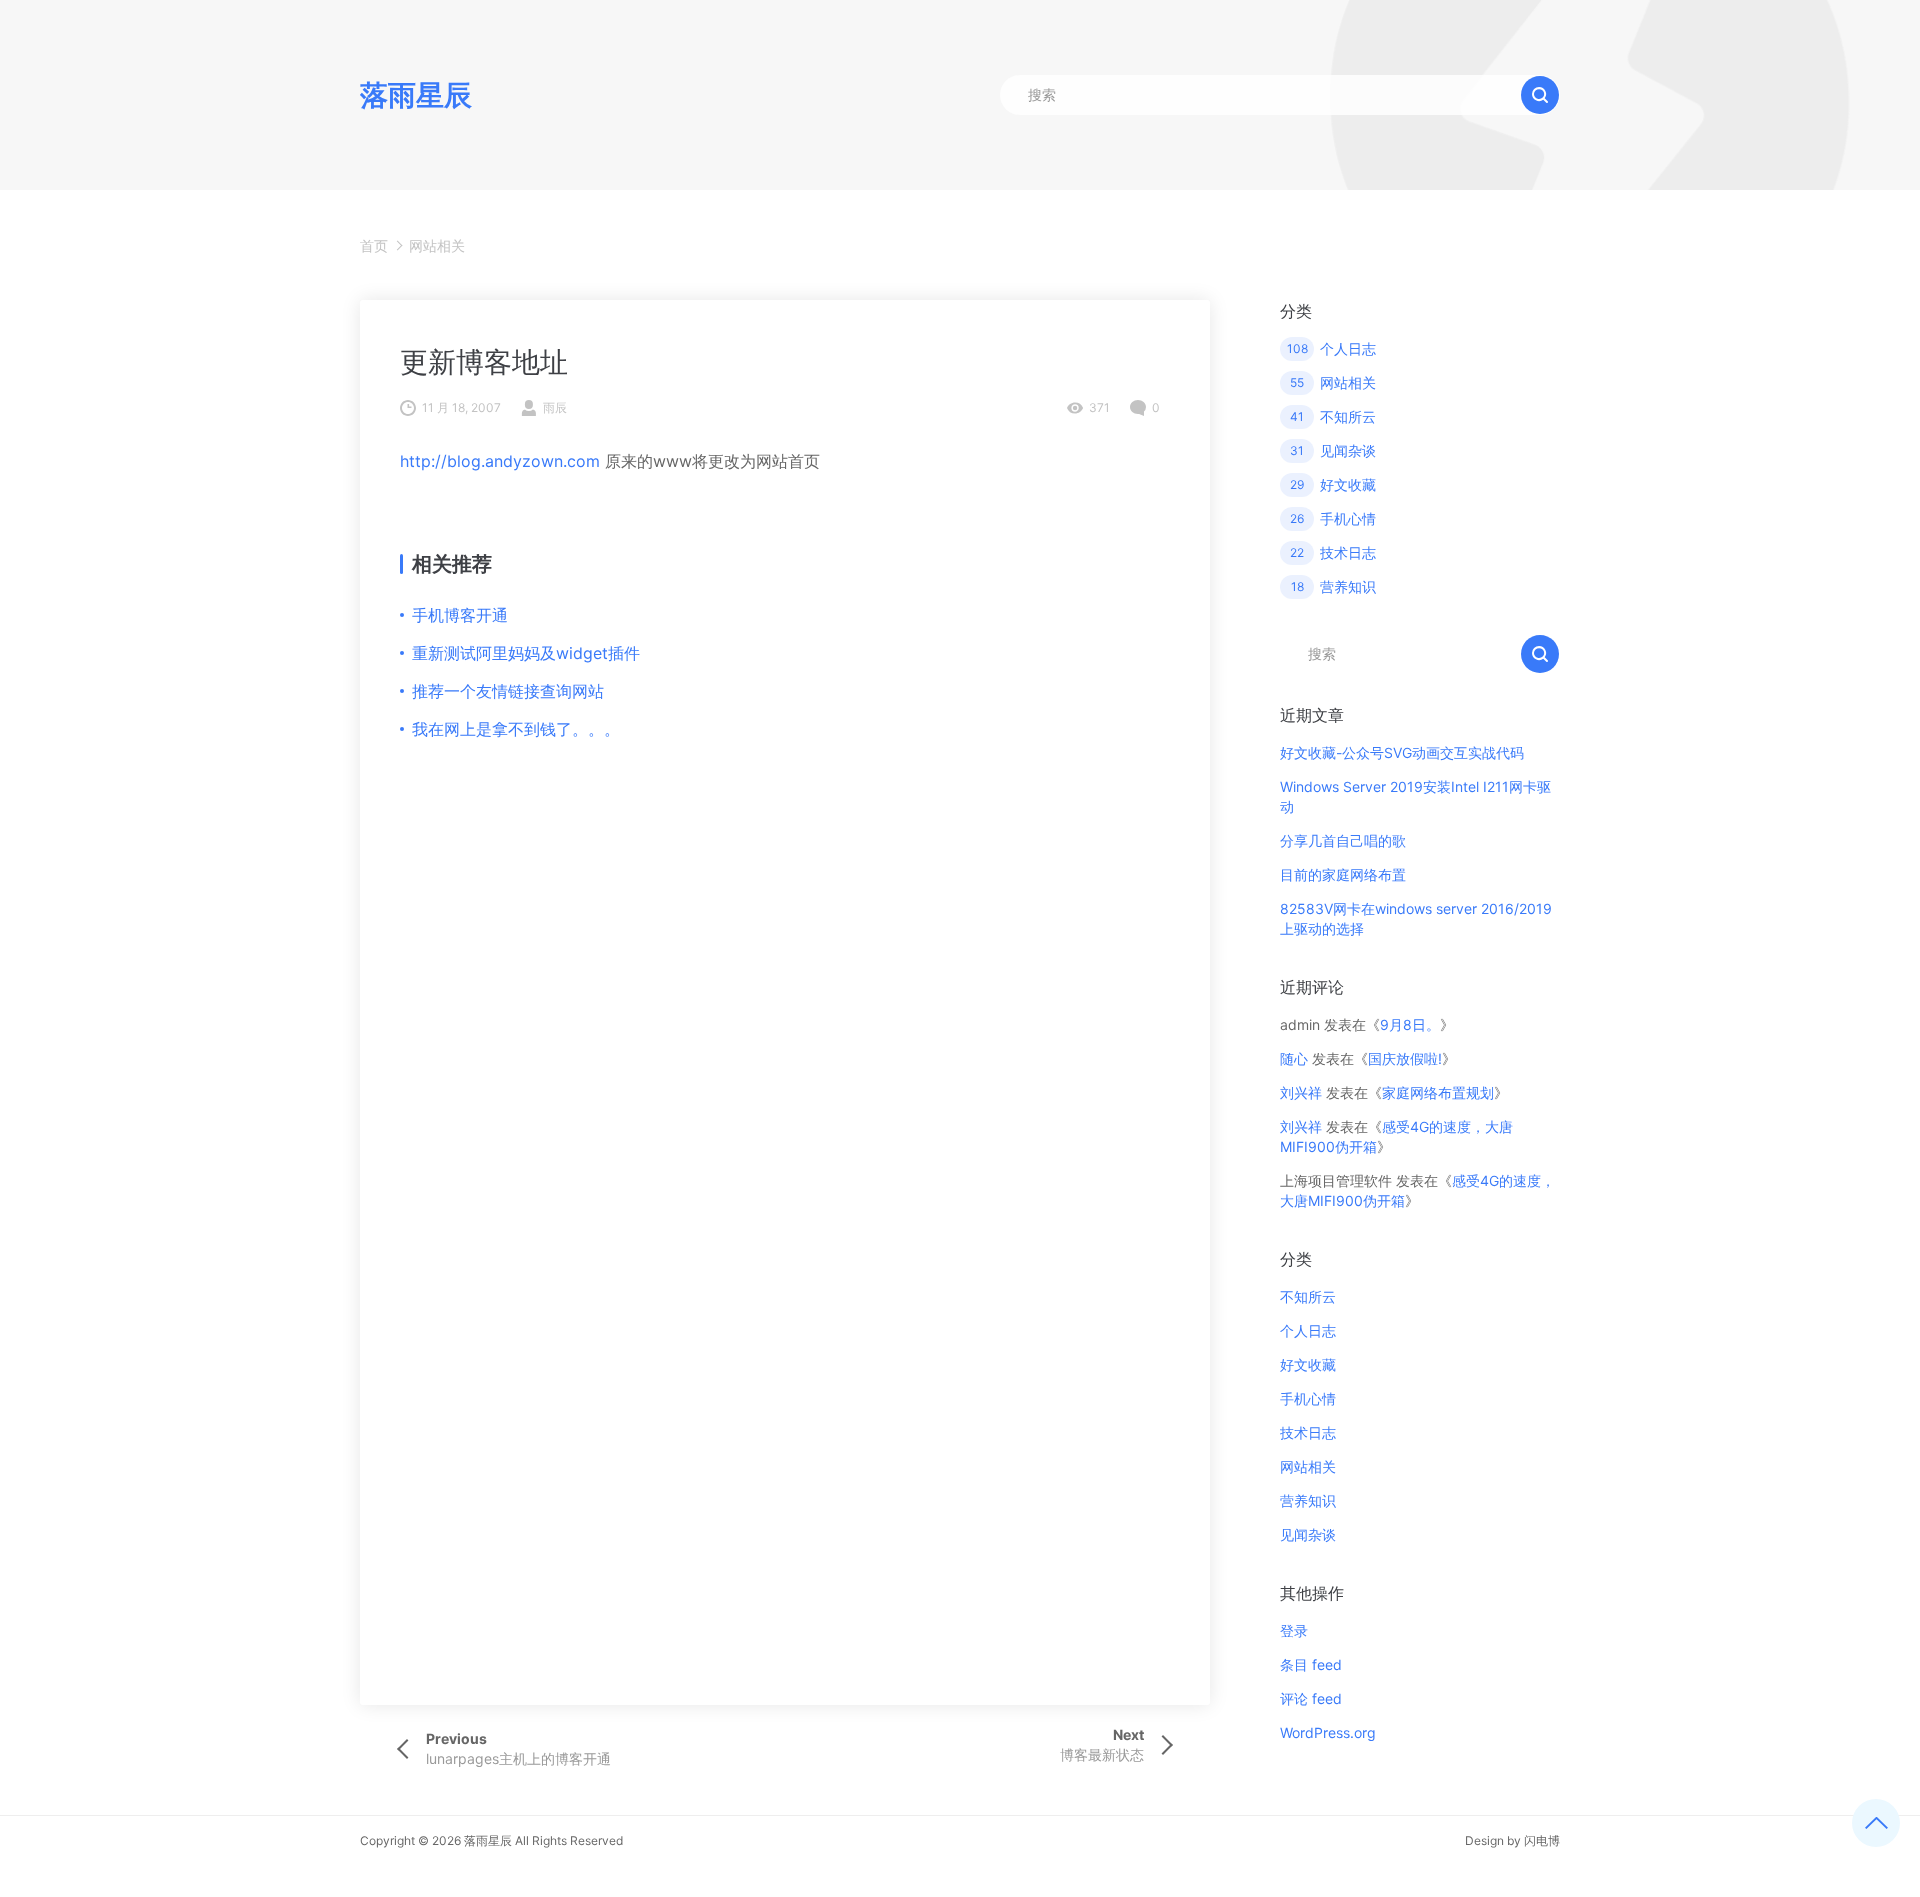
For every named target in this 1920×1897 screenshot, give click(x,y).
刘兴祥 (1301, 1092)
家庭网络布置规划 (1438, 1092)
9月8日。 (1410, 1024)
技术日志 (1308, 1432)
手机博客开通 (460, 615)
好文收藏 (1308, 1364)
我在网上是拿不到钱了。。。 (516, 729)
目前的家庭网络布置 (1343, 874)
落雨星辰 (488, 1840)
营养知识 (1308, 1500)
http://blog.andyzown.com (500, 461)
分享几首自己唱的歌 (1343, 840)
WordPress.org (1328, 1732)
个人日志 (1308, 1330)
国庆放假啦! (1405, 1058)
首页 (374, 245)
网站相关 (437, 245)
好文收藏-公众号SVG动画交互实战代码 (1402, 752)
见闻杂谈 (1308, 1534)
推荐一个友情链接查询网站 (508, 691)
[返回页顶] (1876, 1823)
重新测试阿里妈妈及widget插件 (526, 653)
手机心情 (1308, 1398)
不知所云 (1308, 1296)
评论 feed (1311, 1698)
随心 (1294, 1058)
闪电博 (1542, 1840)
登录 (1294, 1630)
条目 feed (1311, 1664)
